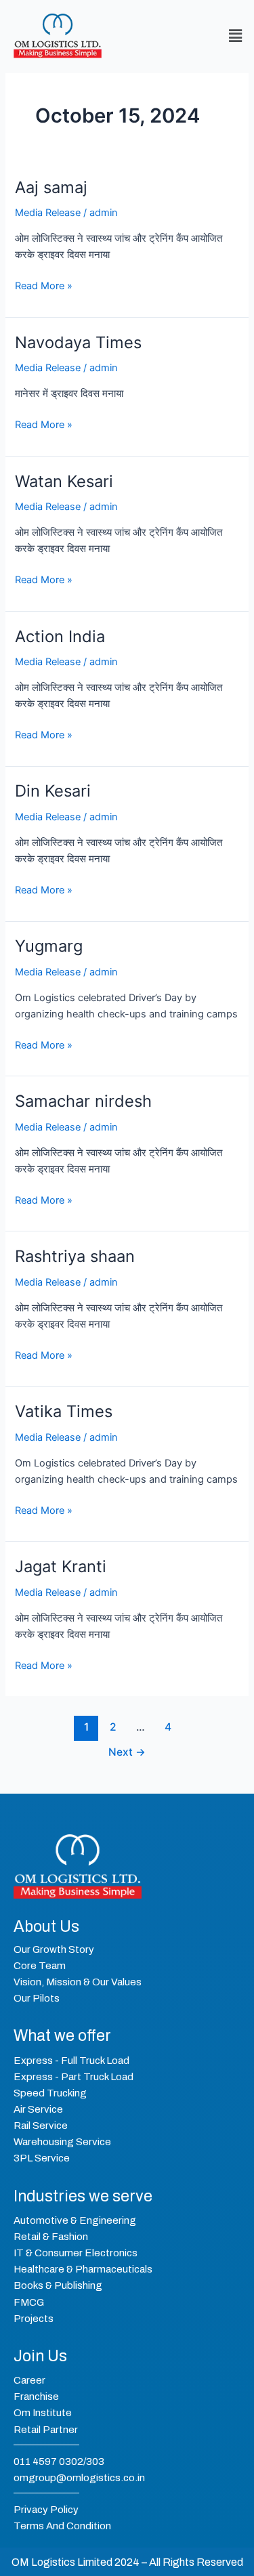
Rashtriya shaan (75, 1256)
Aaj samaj (51, 187)
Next (127, 1752)
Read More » (44, 285)
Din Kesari (53, 791)
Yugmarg (49, 946)
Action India (60, 636)
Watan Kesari (64, 481)
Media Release (48, 213)
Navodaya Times (78, 342)
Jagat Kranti (61, 1566)
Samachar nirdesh (83, 1101)
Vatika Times (64, 1411)
